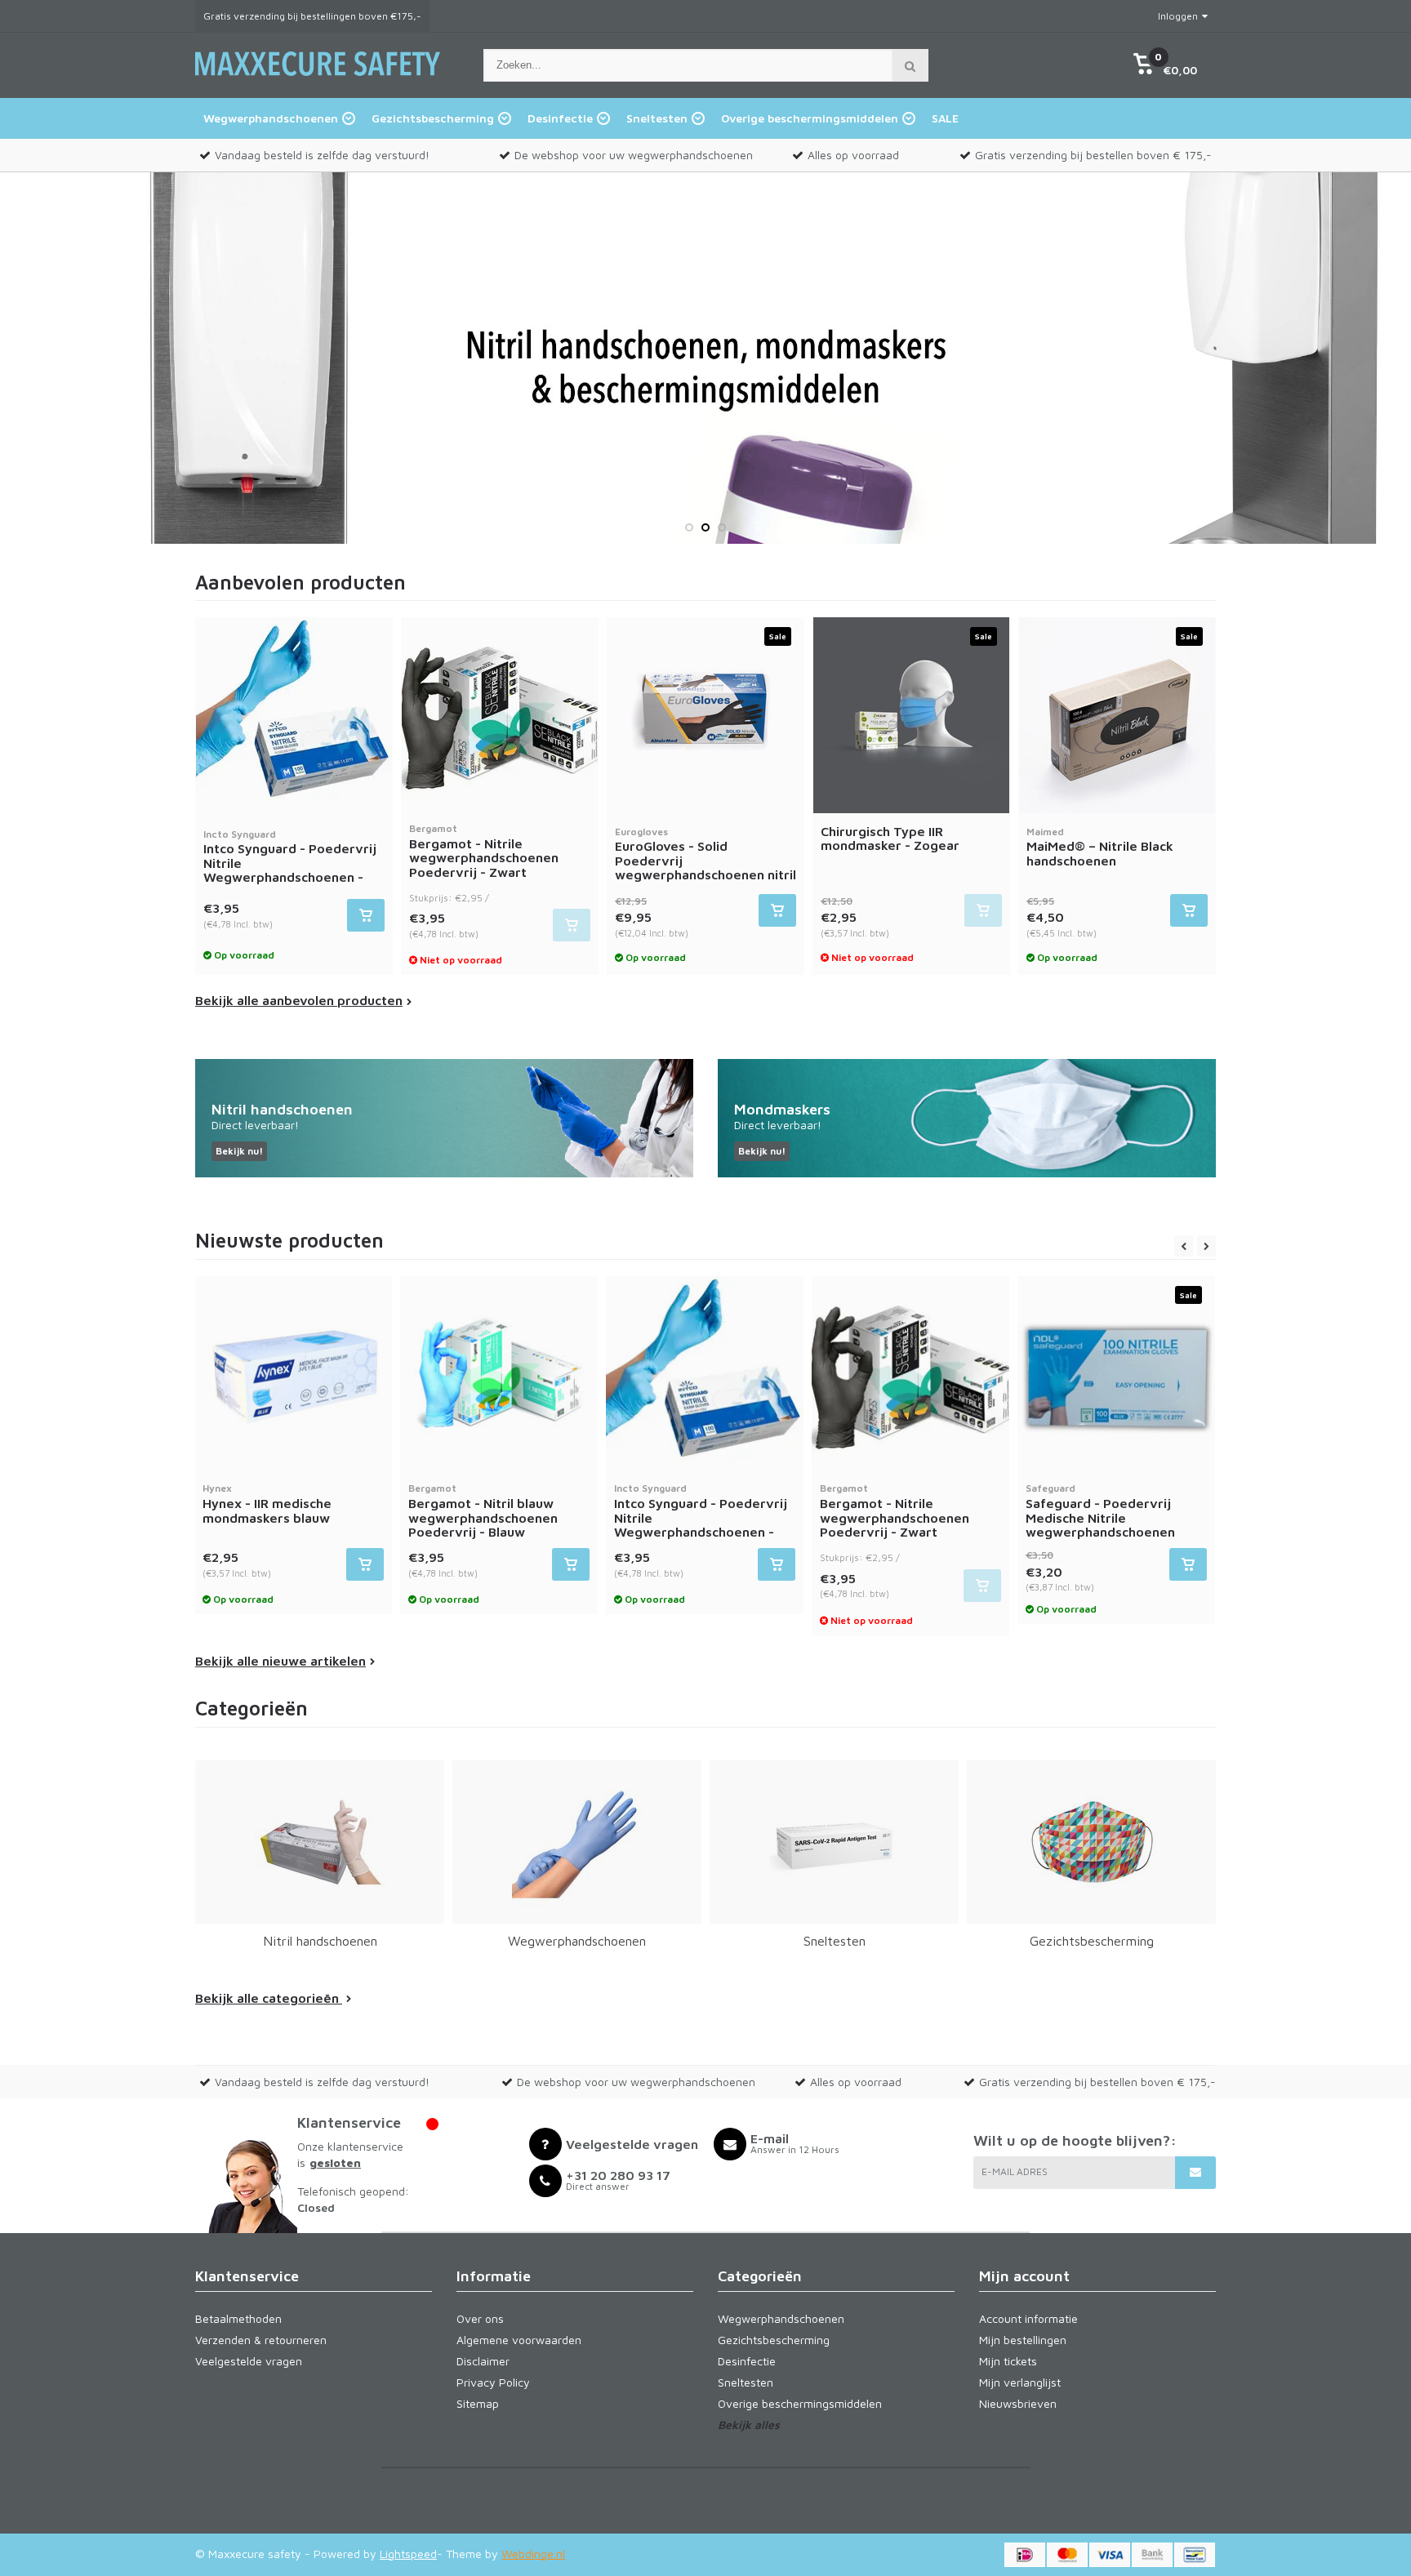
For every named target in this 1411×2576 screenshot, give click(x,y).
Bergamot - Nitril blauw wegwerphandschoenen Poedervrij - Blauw (483, 1510)
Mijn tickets (1008, 2361)
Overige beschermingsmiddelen (810, 118)
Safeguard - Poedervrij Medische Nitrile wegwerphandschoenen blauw (1100, 1517)
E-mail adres (1015, 2171)
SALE (945, 118)
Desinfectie (560, 118)
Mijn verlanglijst (1020, 2382)
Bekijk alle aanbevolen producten (299, 1000)
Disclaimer (483, 2361)
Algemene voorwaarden (519, 2340)
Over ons (480, 2318)
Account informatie (1028, 2318)
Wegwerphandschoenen (271, 118)
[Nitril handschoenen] (444, 1118)
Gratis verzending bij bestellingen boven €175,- (312, 16)
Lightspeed (408, 2554)
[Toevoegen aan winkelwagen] (366, 915)
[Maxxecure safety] (318, 84)
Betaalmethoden (238, 2318)
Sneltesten (657, 118)
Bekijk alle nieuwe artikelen (280, 1661)
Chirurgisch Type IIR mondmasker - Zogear (890, 839)
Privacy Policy (493, 2382)
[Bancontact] (1195, 2555)
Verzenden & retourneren (261, 2340)
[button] (1165, 65)
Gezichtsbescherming (433, 118)
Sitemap (478, 2403)
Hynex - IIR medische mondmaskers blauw (267, 1503)
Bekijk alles (749, 2425)
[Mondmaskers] (967, 1118)
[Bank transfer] (1152, 2555)
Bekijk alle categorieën (269, 1998)
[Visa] (1110, 2555)
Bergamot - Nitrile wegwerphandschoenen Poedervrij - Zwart (484, 851)
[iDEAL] (1025, 2555)
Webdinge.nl (533, 2554)
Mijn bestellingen (1023, 2340)
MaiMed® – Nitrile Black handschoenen (1100, 847)
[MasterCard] (1067, 2555)
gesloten (335, 2162)
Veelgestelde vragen (249, 2361)
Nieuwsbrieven (1018, 2403)
